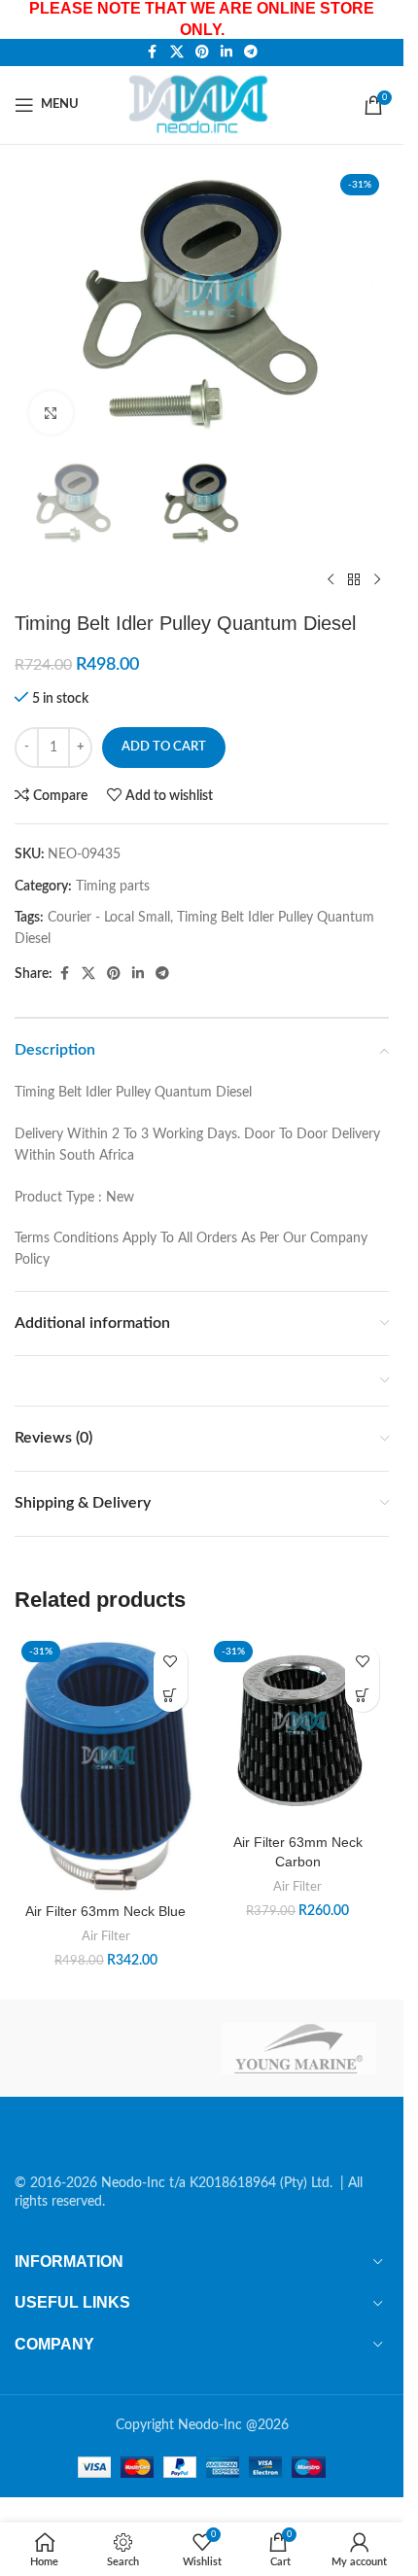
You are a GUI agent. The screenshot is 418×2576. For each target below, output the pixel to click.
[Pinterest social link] (202, 52)
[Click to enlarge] (51, 413)
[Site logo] (202, 104)
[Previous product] (331, 580)
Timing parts (113, 887)
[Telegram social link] (251, 52)
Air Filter (106, 1936)
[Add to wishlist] (171, 1661)
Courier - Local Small (109, 918)
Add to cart (164, 747)
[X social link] (177, 52)
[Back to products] (354, 580)
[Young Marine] (299, 2048)
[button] (171, 1695)
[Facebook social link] (153, 52)
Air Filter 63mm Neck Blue (105, 1911)
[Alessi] (105, 2048)
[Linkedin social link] (226, 52)
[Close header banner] (379, 19)
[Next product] (377, 580)
